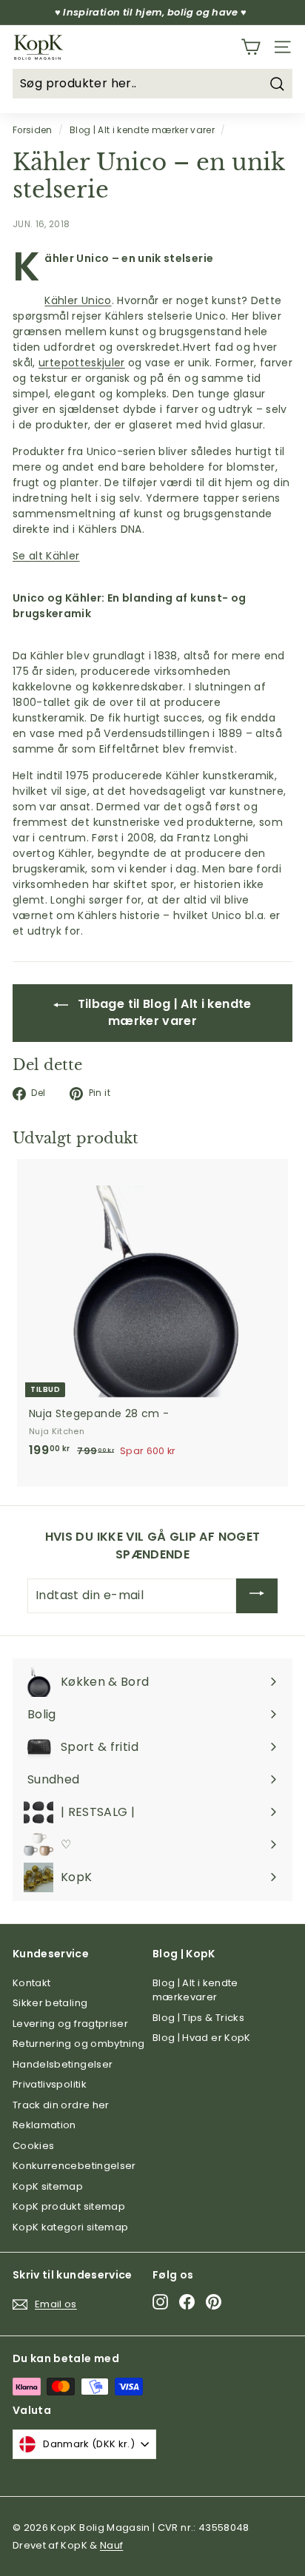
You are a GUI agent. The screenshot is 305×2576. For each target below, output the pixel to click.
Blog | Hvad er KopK (202, 2038)
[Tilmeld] (257, 1596)
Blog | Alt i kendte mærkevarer (195, 1990)
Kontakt (31, 1983)
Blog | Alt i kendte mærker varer (142, 130)
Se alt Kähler (46, 556)
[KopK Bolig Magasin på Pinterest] (214, 2302)
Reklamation (44, 2125)
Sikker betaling (50, 2003)
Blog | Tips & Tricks (198, 2018)
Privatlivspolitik (50, 2084)
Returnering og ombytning (78, 2044)
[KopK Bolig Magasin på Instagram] (160, 2302)
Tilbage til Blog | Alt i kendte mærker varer (162, 1012)
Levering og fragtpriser (70, 2024)
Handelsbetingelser (63, 2064)
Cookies (33, 2146)
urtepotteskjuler (82, 363)
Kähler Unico (78, 300)
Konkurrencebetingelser (74, 2166)
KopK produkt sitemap (69, 2206)
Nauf (111, 2545)
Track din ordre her (61, 2105)
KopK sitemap (48, 2186)
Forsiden (33, 130)
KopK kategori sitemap (70, 2227)
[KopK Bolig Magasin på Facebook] (187, 2302)
